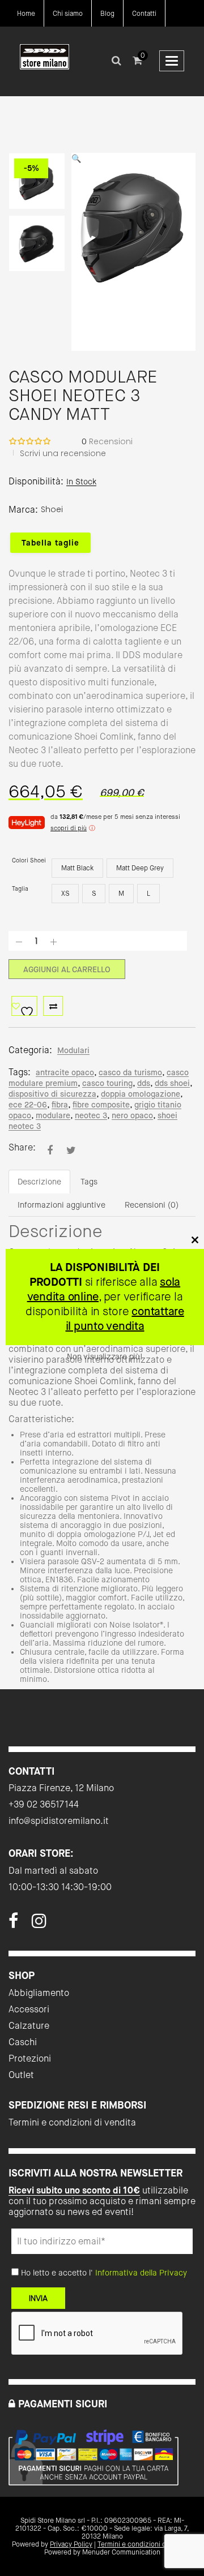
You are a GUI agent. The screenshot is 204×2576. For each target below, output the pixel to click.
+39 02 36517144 (44, 1804)
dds (144, 1083)
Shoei (52, 509)
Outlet (21, 2075)
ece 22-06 (28, 1105)
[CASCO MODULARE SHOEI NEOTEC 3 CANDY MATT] (50, 1150)
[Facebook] (13, 1924)
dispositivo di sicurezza (52, 1094)
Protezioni (30, 2058)
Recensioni (107, 441)
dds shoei (172, 1083)
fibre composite (101, 1105)
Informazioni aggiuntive (61, 1205)
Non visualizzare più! (105, 1356)
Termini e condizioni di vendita (72, 2122)
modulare (53, 1115)
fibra (60, 1105)
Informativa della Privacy (141, 2273)
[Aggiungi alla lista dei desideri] (24, 1006)
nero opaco (132, 1115)
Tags (89, 1182)
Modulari (73, 1050)
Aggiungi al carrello (67, 969)
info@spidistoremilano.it (59, 1821)
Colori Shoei (29, 860)
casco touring (107, 1083)
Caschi (23, 2042)
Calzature (29, 2026)
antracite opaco (65, 1072)
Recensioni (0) (152, 1205)
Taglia (20, 889)
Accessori (29, 2009)
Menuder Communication (121, 2552)
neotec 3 (91, 1115)
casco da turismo (130, 1072)
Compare (53, 1006)
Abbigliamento (39, 1993)
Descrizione (39, 1182)
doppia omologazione (141, 1094)
